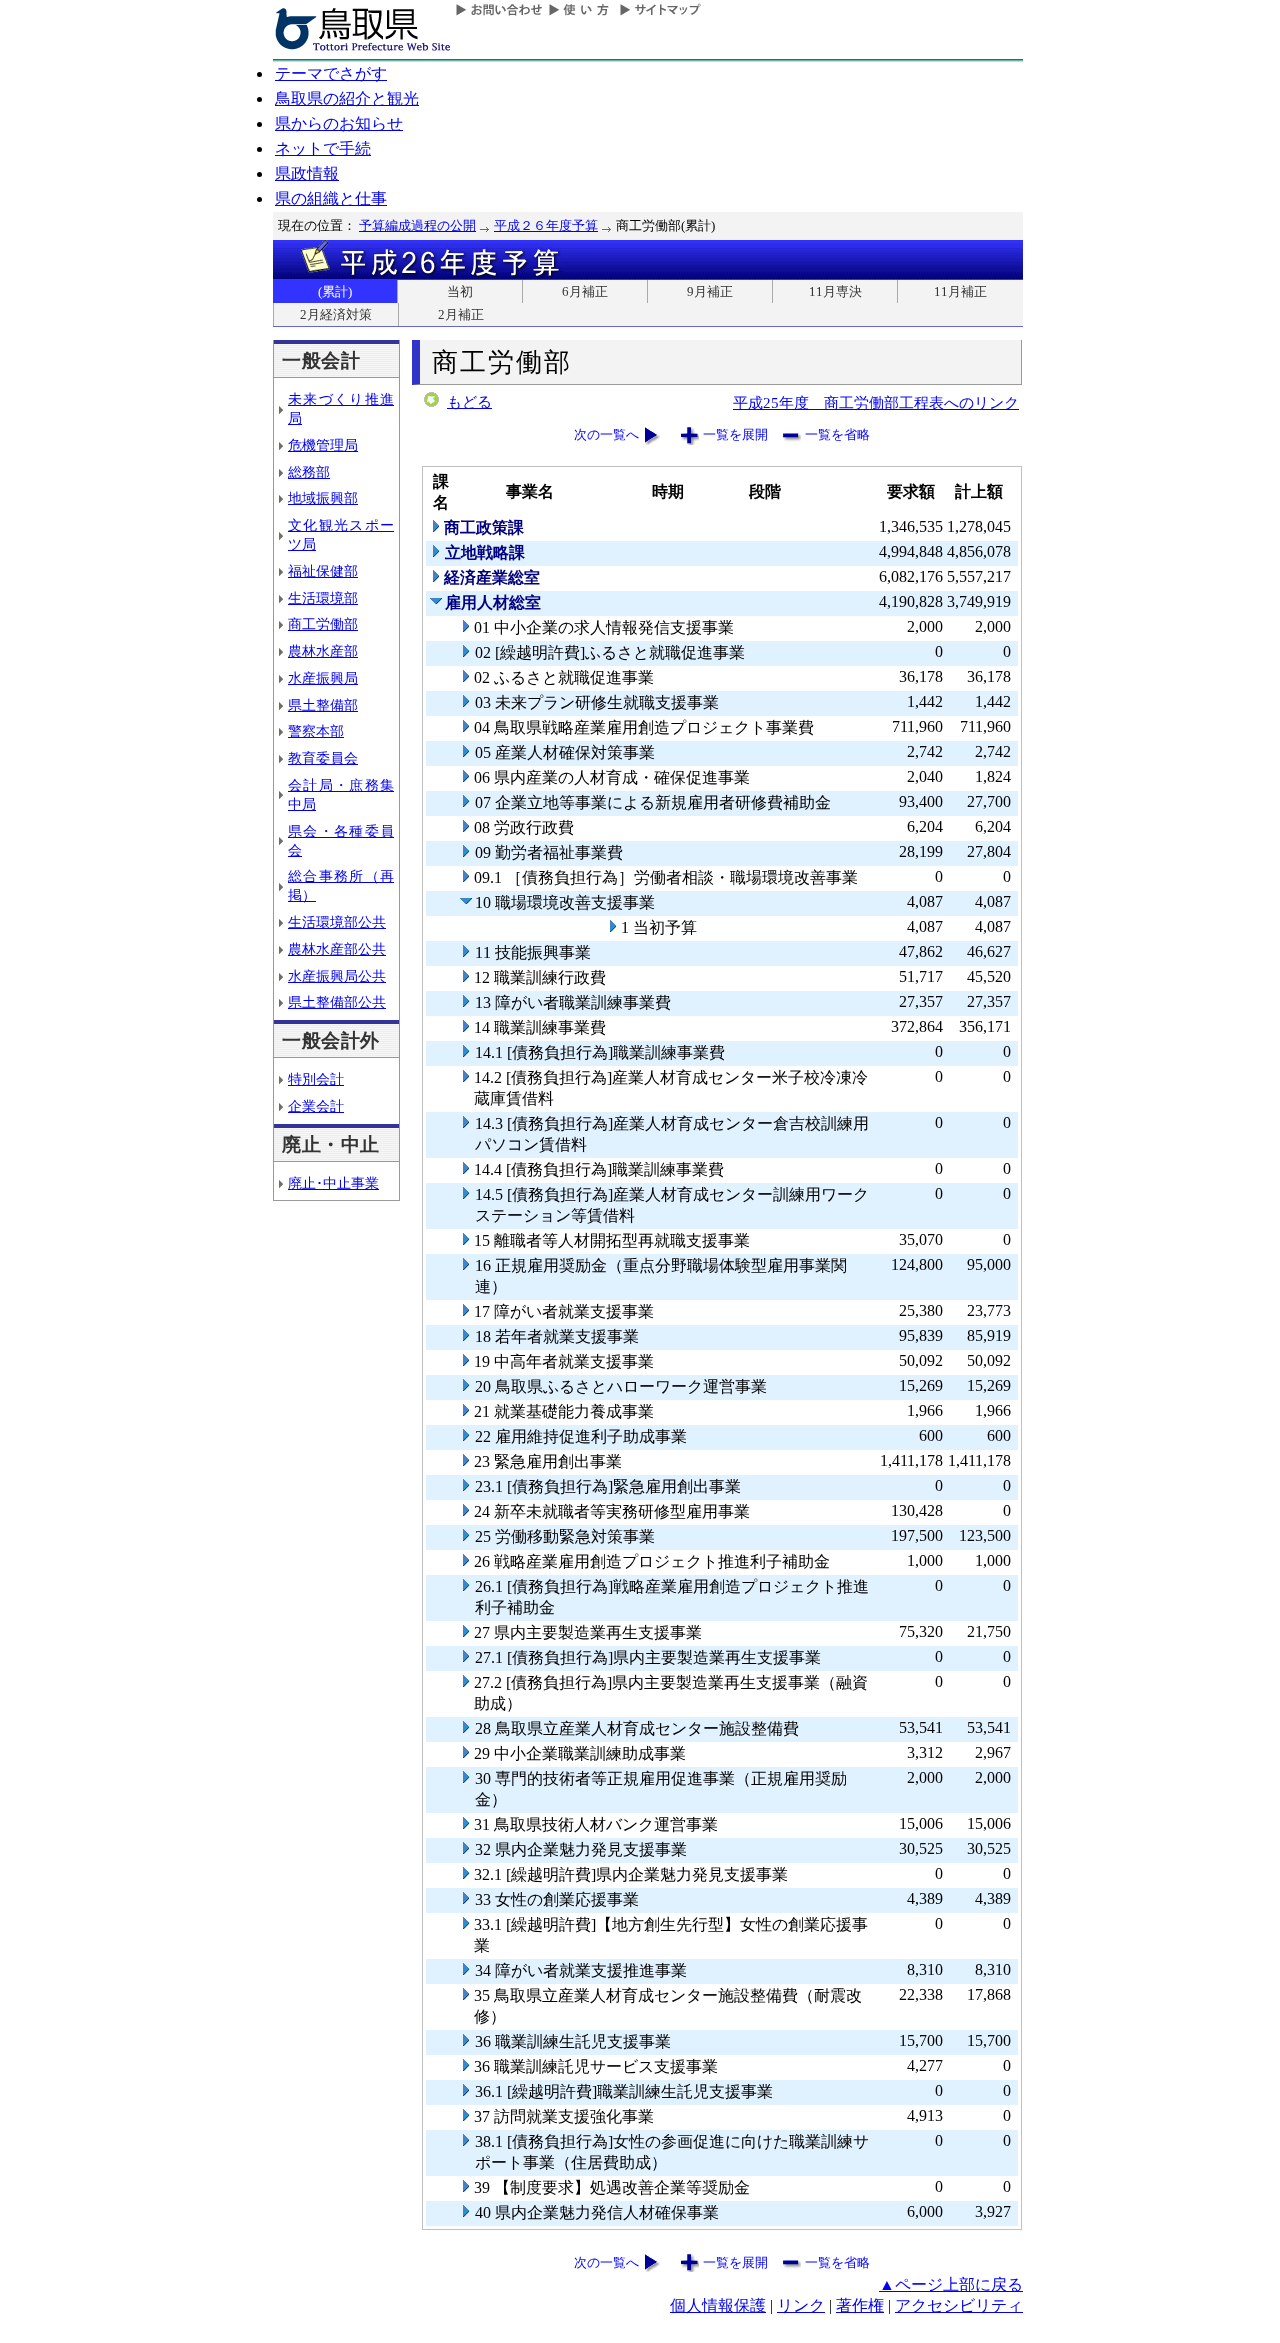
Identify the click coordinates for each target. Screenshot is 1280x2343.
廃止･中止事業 (333, 1183)
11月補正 (960, 291)
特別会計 (316, 1079)
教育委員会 (323, 758)
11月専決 (835, 291)
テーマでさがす (331, 73)
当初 (460, 291)
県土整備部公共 (337, 1002)
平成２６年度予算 (546, 225)
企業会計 (316, 1106)
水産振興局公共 (337, 976)
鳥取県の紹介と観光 (347, 98)
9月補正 (710, 291)
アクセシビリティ (959, 2305)
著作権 (860, 2305)
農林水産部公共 (337, 949)
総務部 (309, 472)
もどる (469, 402)
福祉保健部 (323, 571)
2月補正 (461, 314)
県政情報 (307, 173)
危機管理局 (323, 445)
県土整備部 (323, 705)
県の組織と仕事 (331, 198)
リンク (801, 2305)
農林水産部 (323, 651)
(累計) (335, 291)
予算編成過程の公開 (417, 225)
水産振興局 (323, 678)
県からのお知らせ (339, 123)
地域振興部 (323, 498)
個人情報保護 (718, 2305)
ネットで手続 (323, 148)
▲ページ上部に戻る (951, 2284)
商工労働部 (323, 624)
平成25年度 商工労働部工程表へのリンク (876, 402)
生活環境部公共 (337, 922)
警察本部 (316, 731)
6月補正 (585, 291)
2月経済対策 (336, 314)
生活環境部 (323, 598)
